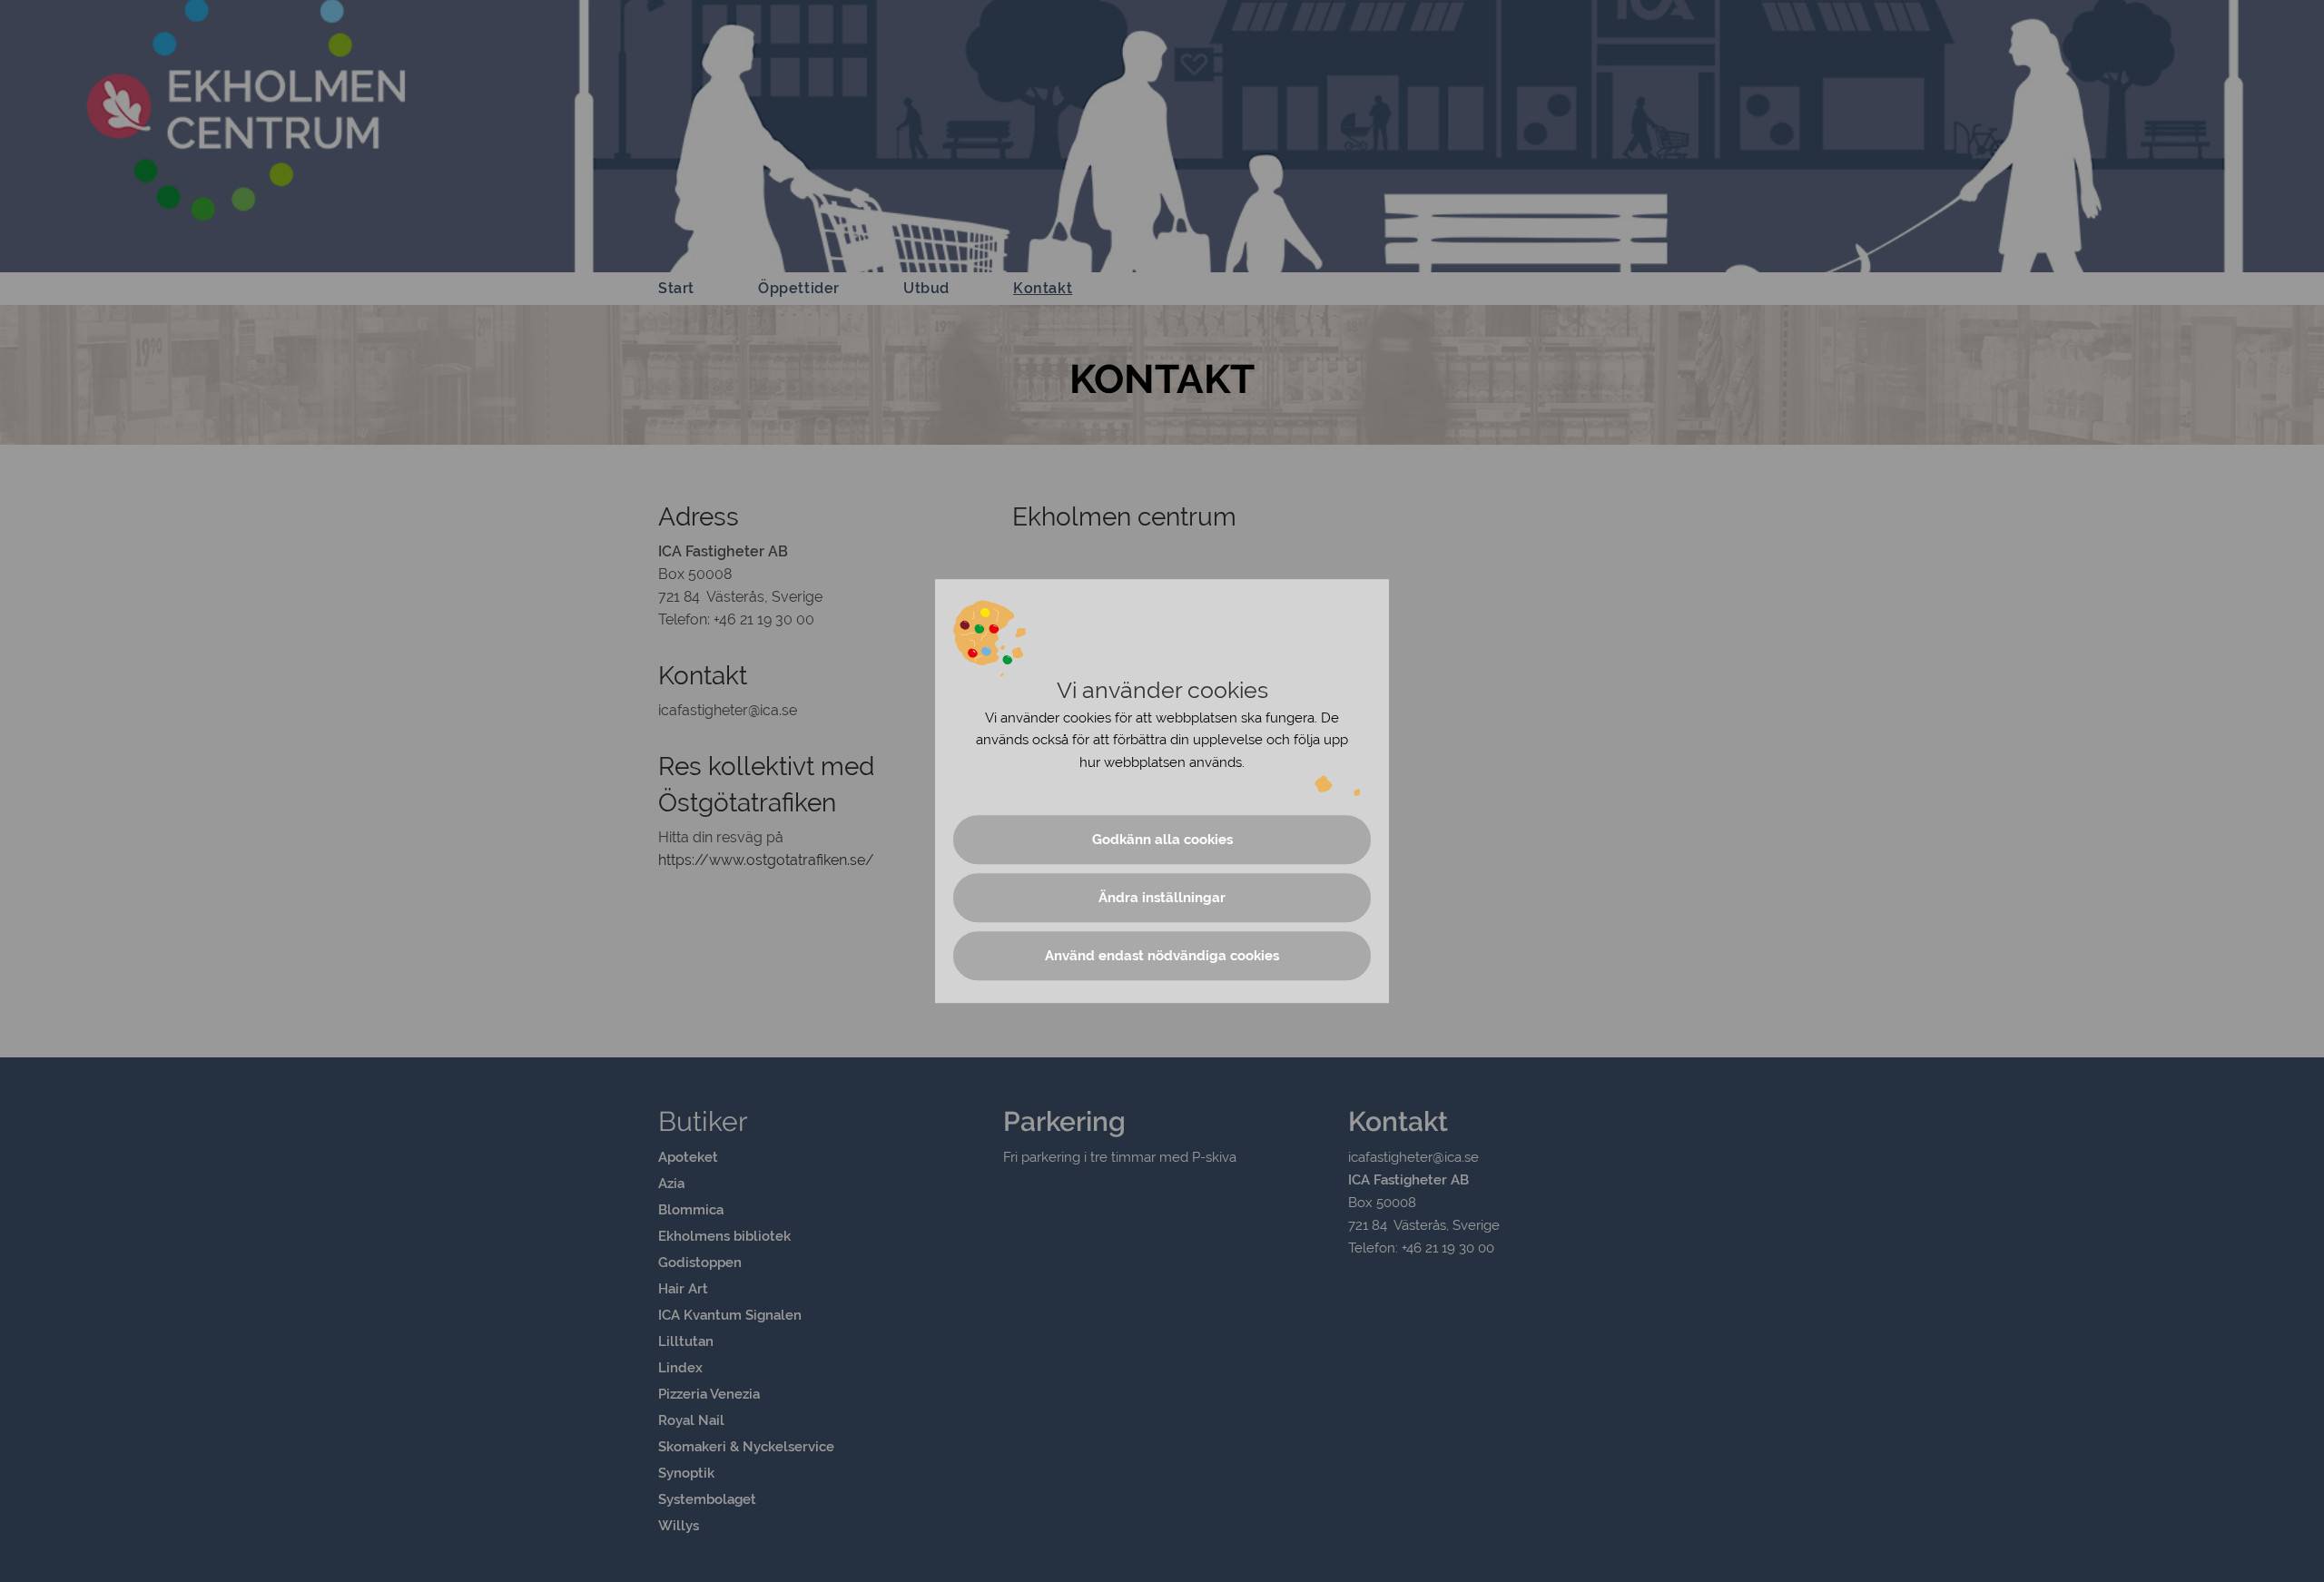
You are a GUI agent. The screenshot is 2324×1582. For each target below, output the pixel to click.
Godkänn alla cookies (1162, 840)
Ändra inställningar (1162, 898)
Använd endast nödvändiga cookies (1162, 956)
